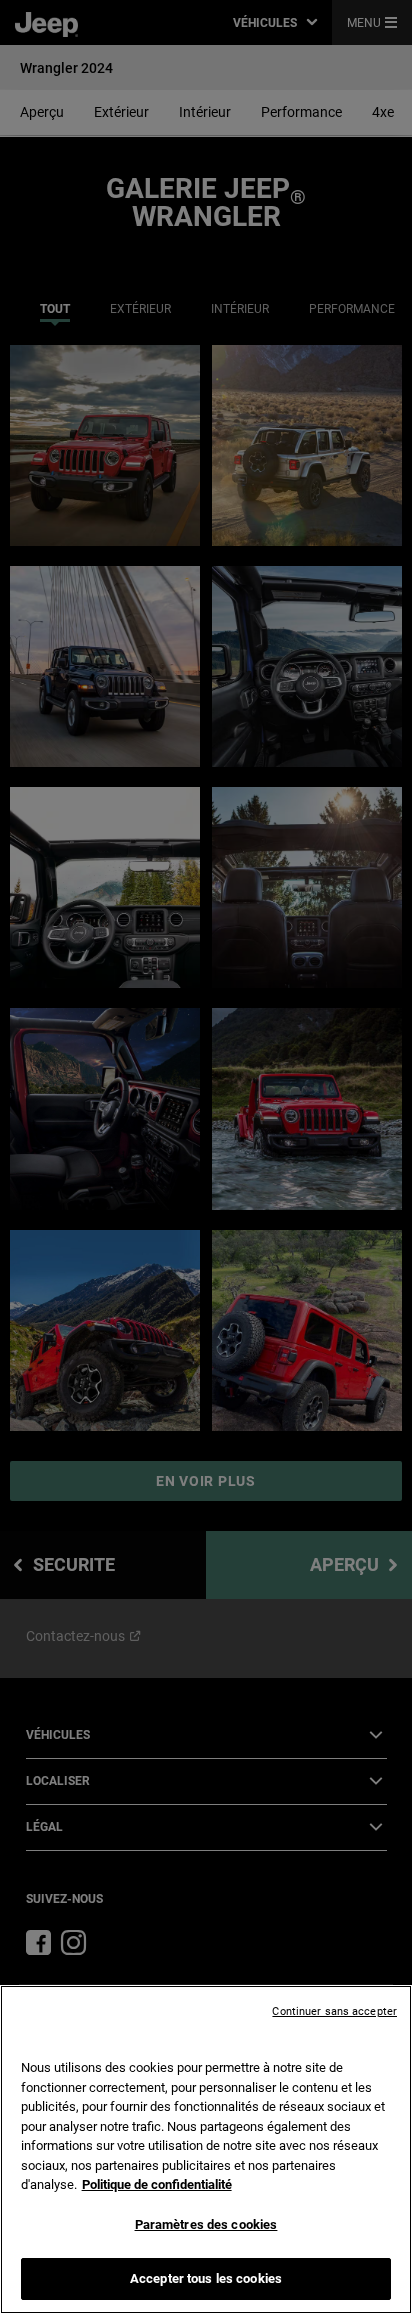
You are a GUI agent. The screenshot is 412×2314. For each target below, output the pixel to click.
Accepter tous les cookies (206, 2278)
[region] (206, 2149)
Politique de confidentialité (157, 2184)
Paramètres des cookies (206, 2224)
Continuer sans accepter (334, 2011)
